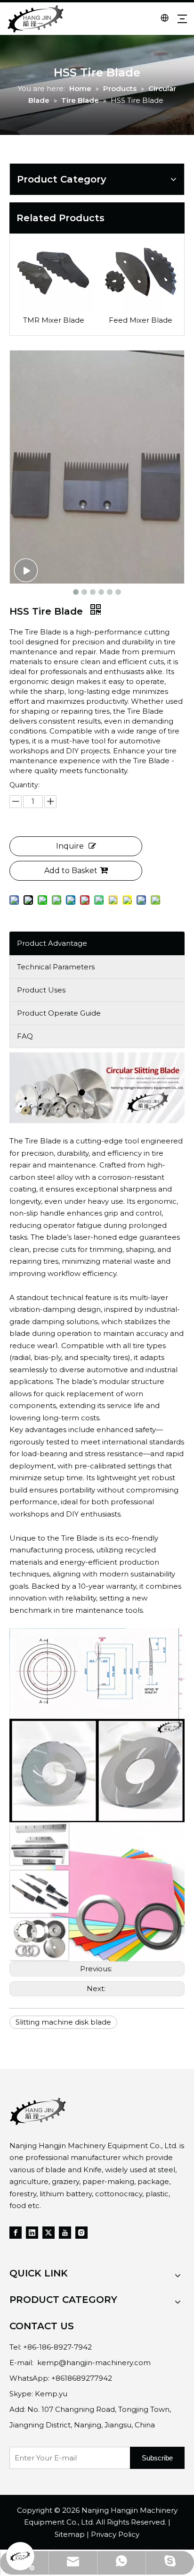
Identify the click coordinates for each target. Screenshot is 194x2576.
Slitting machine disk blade (63, 2022)
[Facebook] (16, 2232)
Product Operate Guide (59, 1013)
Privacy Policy (115, 2534)
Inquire (70, 846)
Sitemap (70, 2534)
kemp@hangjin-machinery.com (94, 2363)
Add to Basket (71, 871)
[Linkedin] (32, 2232)
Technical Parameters (56, 967)
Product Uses (41, 990)
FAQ (25, 1036)
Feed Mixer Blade (141, 320)
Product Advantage (52, 943)
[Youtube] (65, 2232)
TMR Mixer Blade (54, 320)
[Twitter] (48, 2232)
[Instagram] (81, 2232)
